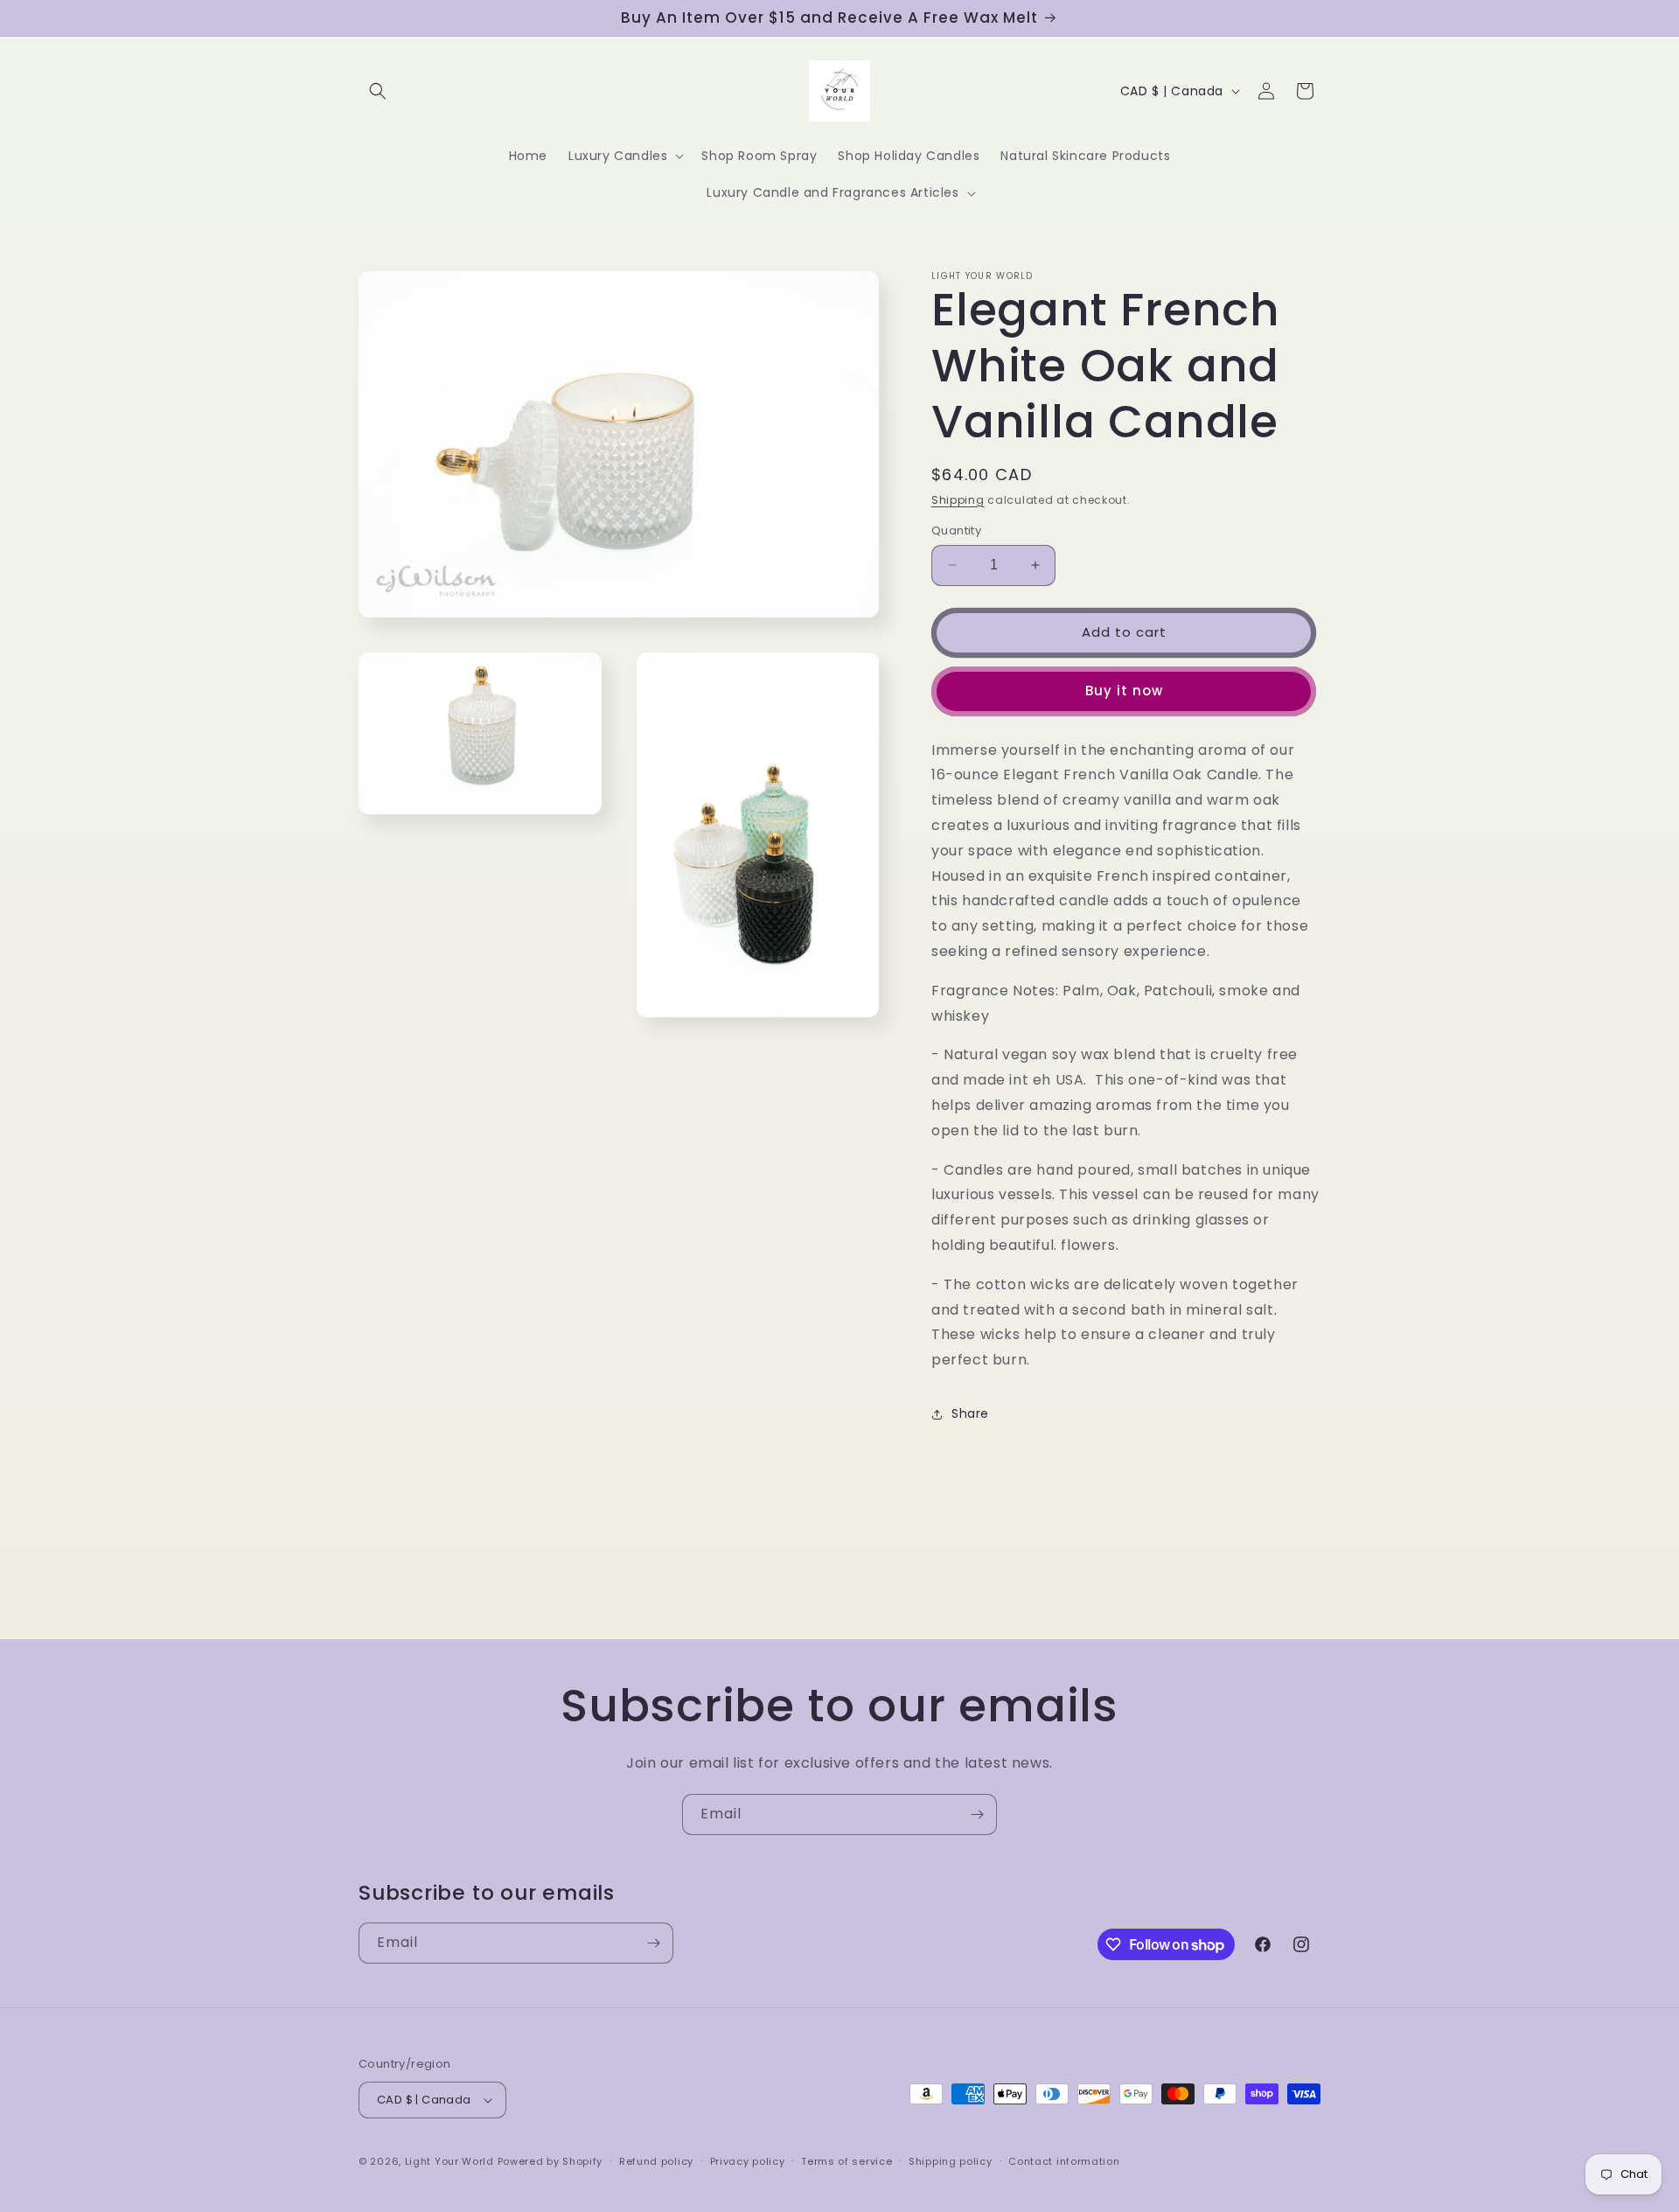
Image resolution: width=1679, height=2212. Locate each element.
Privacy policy (748, 2161)
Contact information (1064, 2161)
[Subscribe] (977, 1814)
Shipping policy (951, 2161)
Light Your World (451, 2161)
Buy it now (1124, 691)
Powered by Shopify (550, 2161)
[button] (378, 91)
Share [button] (970, 1413)
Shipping (958, 500)
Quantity (956, 530)
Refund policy (656, 2161)
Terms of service (846, 2161)
